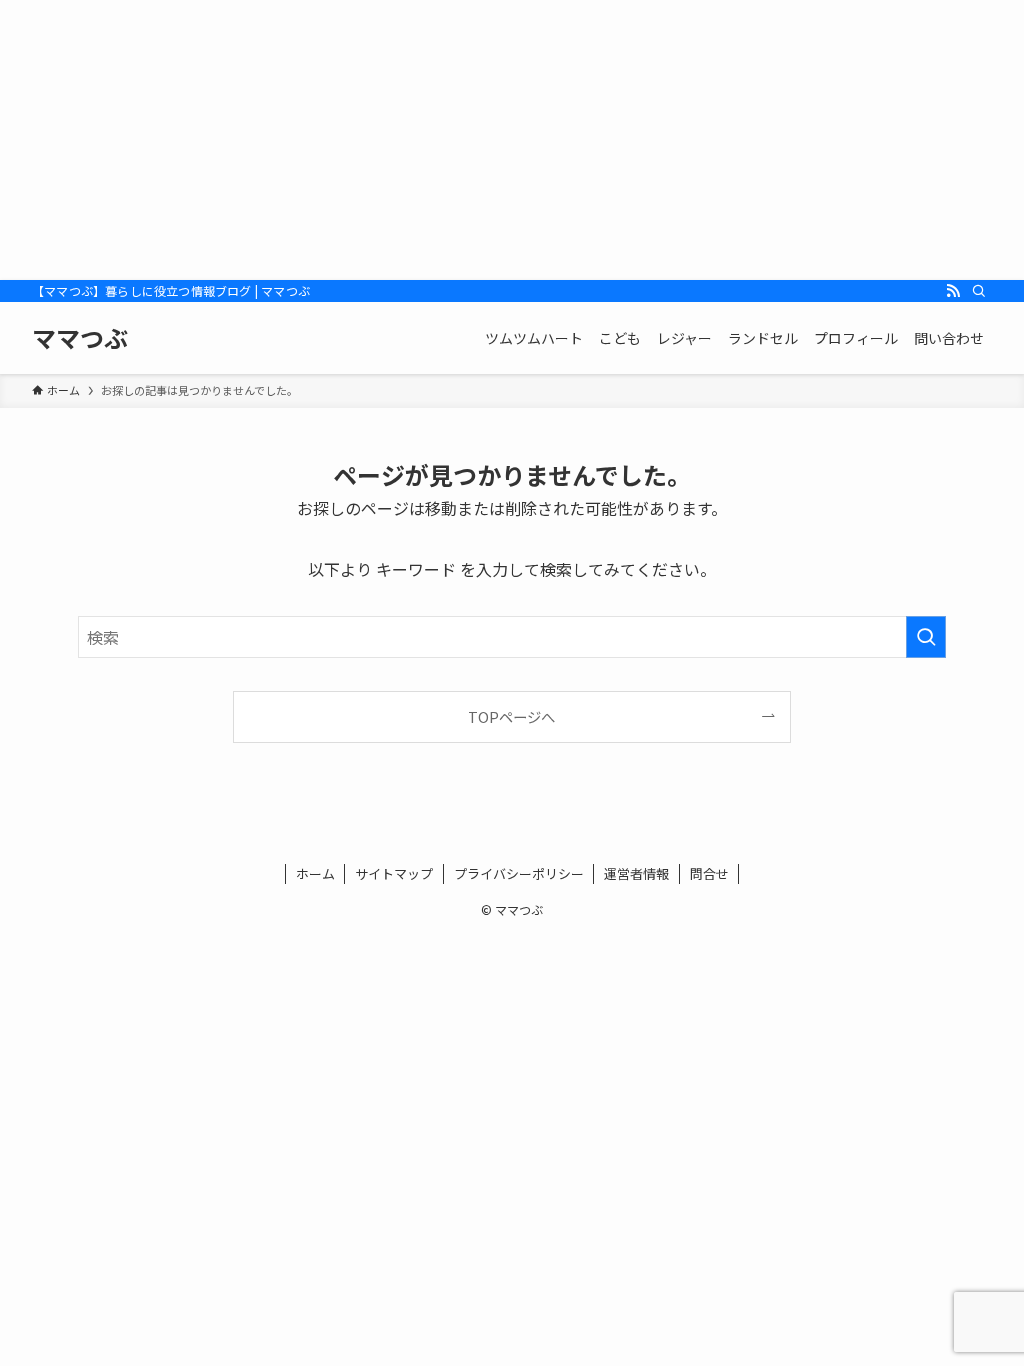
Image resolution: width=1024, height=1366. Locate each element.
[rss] (953, 291)
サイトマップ (394, 873)
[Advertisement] (512, 140)
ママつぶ (80, 338)
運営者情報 (636, 873)
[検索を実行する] (926, 637)
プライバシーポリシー (519, 873)
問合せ (709, 873)
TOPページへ (511, 716)
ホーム (315, 873)
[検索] (979, 291)
